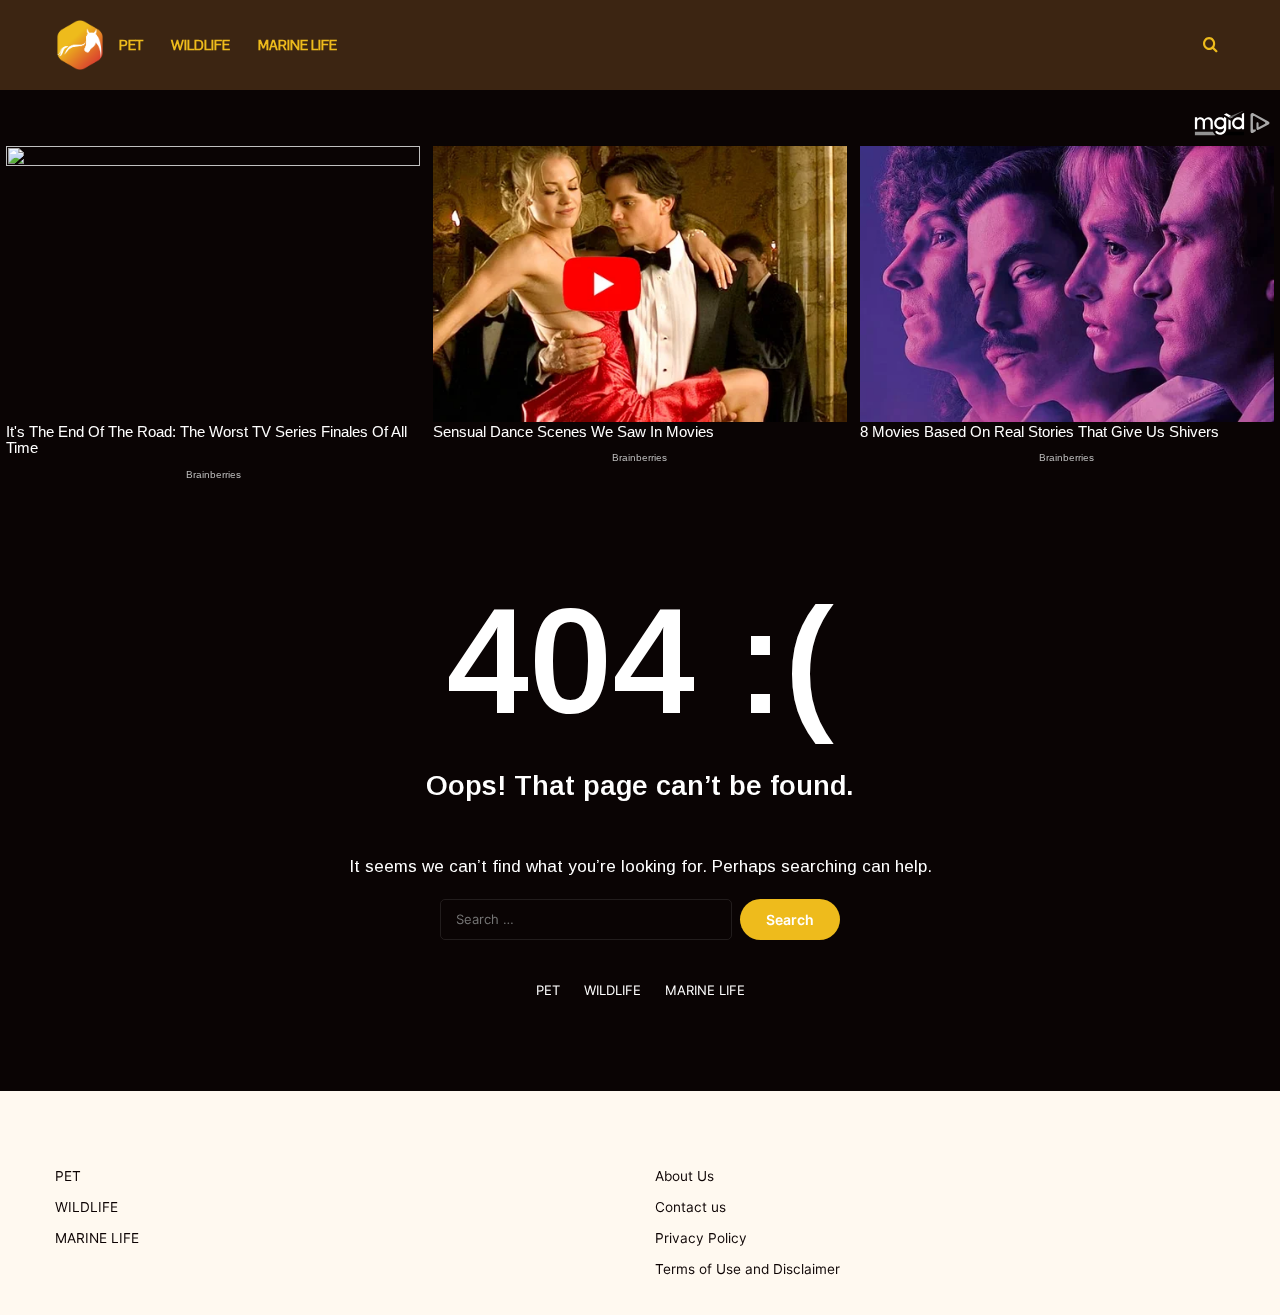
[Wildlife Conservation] (80, 45)
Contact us (690, 1207)
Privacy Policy (701, 1238)
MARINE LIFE (297, 45)
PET (131, 45)
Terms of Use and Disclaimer (747, 1269)
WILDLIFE (200, 45)
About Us (684, 1176)
